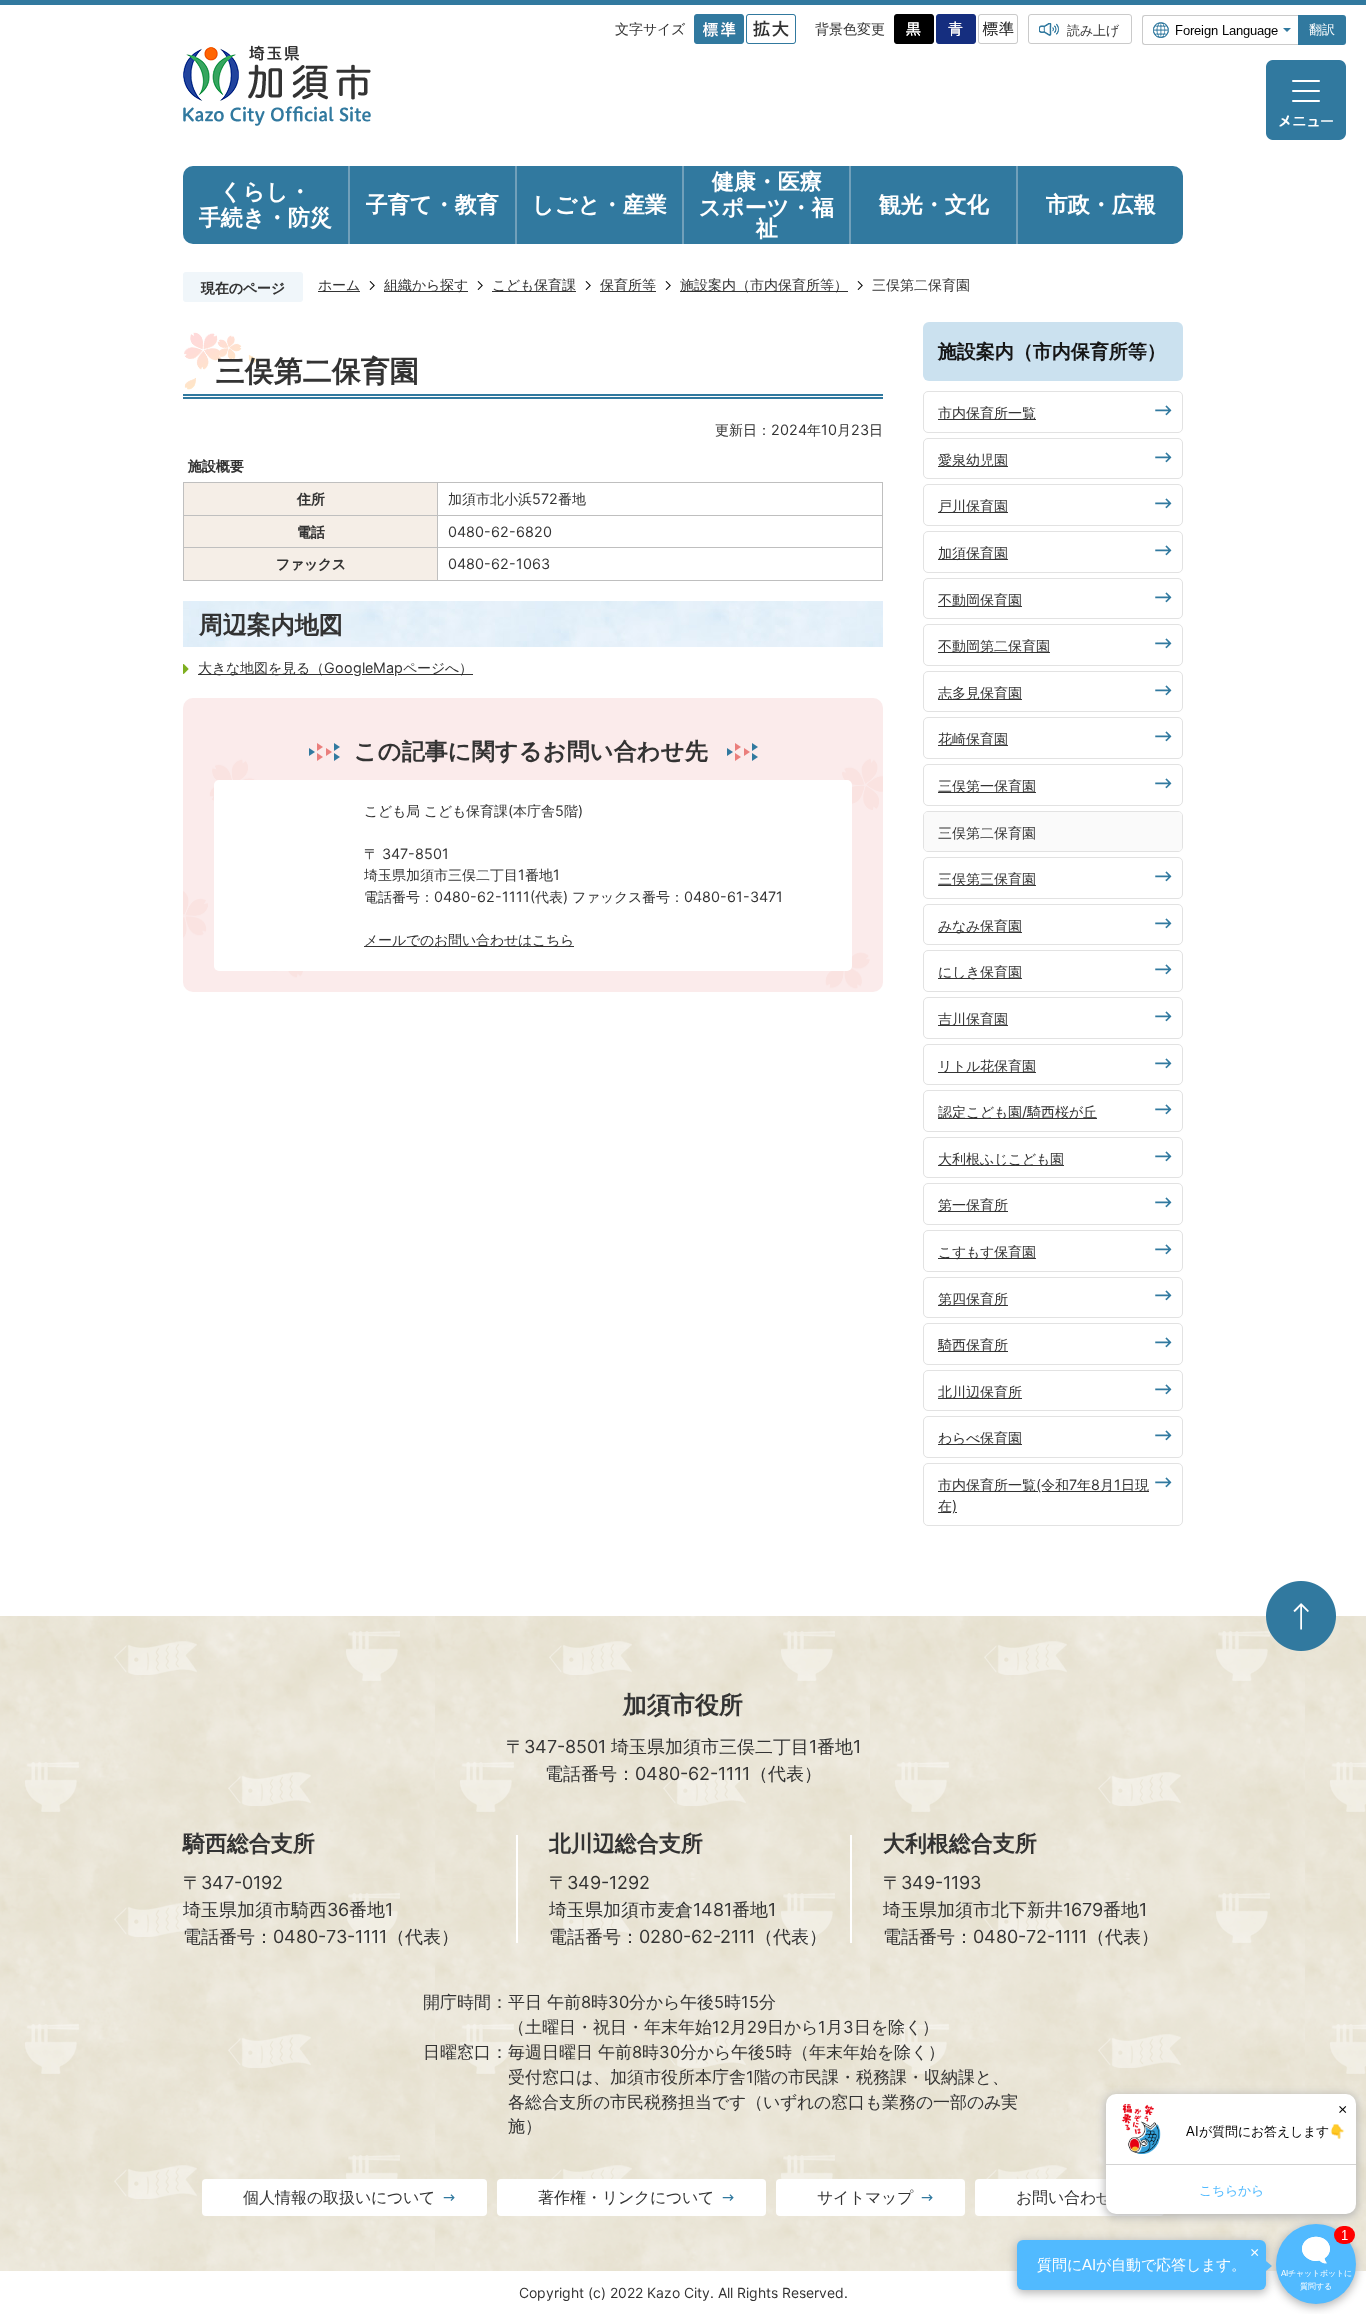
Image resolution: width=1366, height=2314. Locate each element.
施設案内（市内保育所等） (764, 284)
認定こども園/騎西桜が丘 (1017, 1111)
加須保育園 (973, 552)
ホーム (339, 284)
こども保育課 (534, 284)
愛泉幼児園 (973, 459)
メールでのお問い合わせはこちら (469, 939)
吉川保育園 (973, 1018)
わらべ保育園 (980, 1437)
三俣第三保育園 (987, 878)
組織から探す (426, 284)
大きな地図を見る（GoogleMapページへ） (335, 667)
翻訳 (1322, 29)
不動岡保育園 (980, 599)
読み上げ (1093, 30)
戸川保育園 (973, 505)
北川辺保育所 (980, 1391)
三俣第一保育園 (987, 785)
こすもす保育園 (987, 1251)
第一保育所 (973, 1204)
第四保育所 (973, 1298)
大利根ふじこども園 (1001, 1158)
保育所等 (628, 284)
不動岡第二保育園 (994, 645)
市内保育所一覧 (987, 412)
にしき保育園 (980, 971)
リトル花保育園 (987, 1065)
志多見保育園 (980, 692)
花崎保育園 (973, 738)
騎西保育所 (973, 1344)
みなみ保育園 (980, 925)
